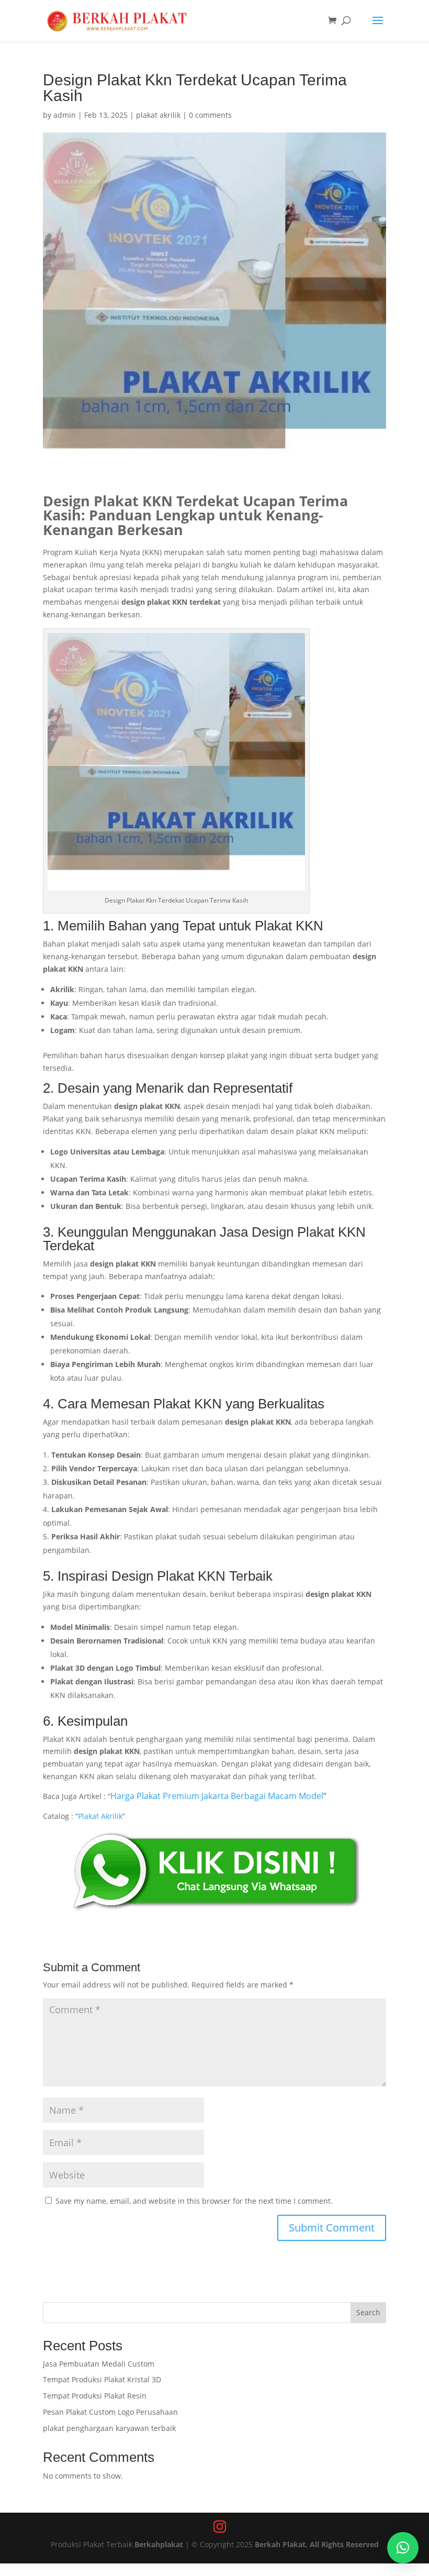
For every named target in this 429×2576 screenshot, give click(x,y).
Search (368, 2312)
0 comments (210, 115)
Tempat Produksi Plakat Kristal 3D (102, 2379)
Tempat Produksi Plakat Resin (95, 2396)
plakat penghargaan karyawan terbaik (109, 2428)
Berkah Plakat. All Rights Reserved (317, 2544)
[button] (403, 2548)
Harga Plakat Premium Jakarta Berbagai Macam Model (217, 1796)
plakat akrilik (158, 115)
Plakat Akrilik (100, 1816)
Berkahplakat (159, 2544)
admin (65, 115)
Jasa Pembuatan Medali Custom (99, 2364)
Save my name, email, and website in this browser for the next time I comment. (194, 2201)
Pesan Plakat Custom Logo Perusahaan (110, 2412)
